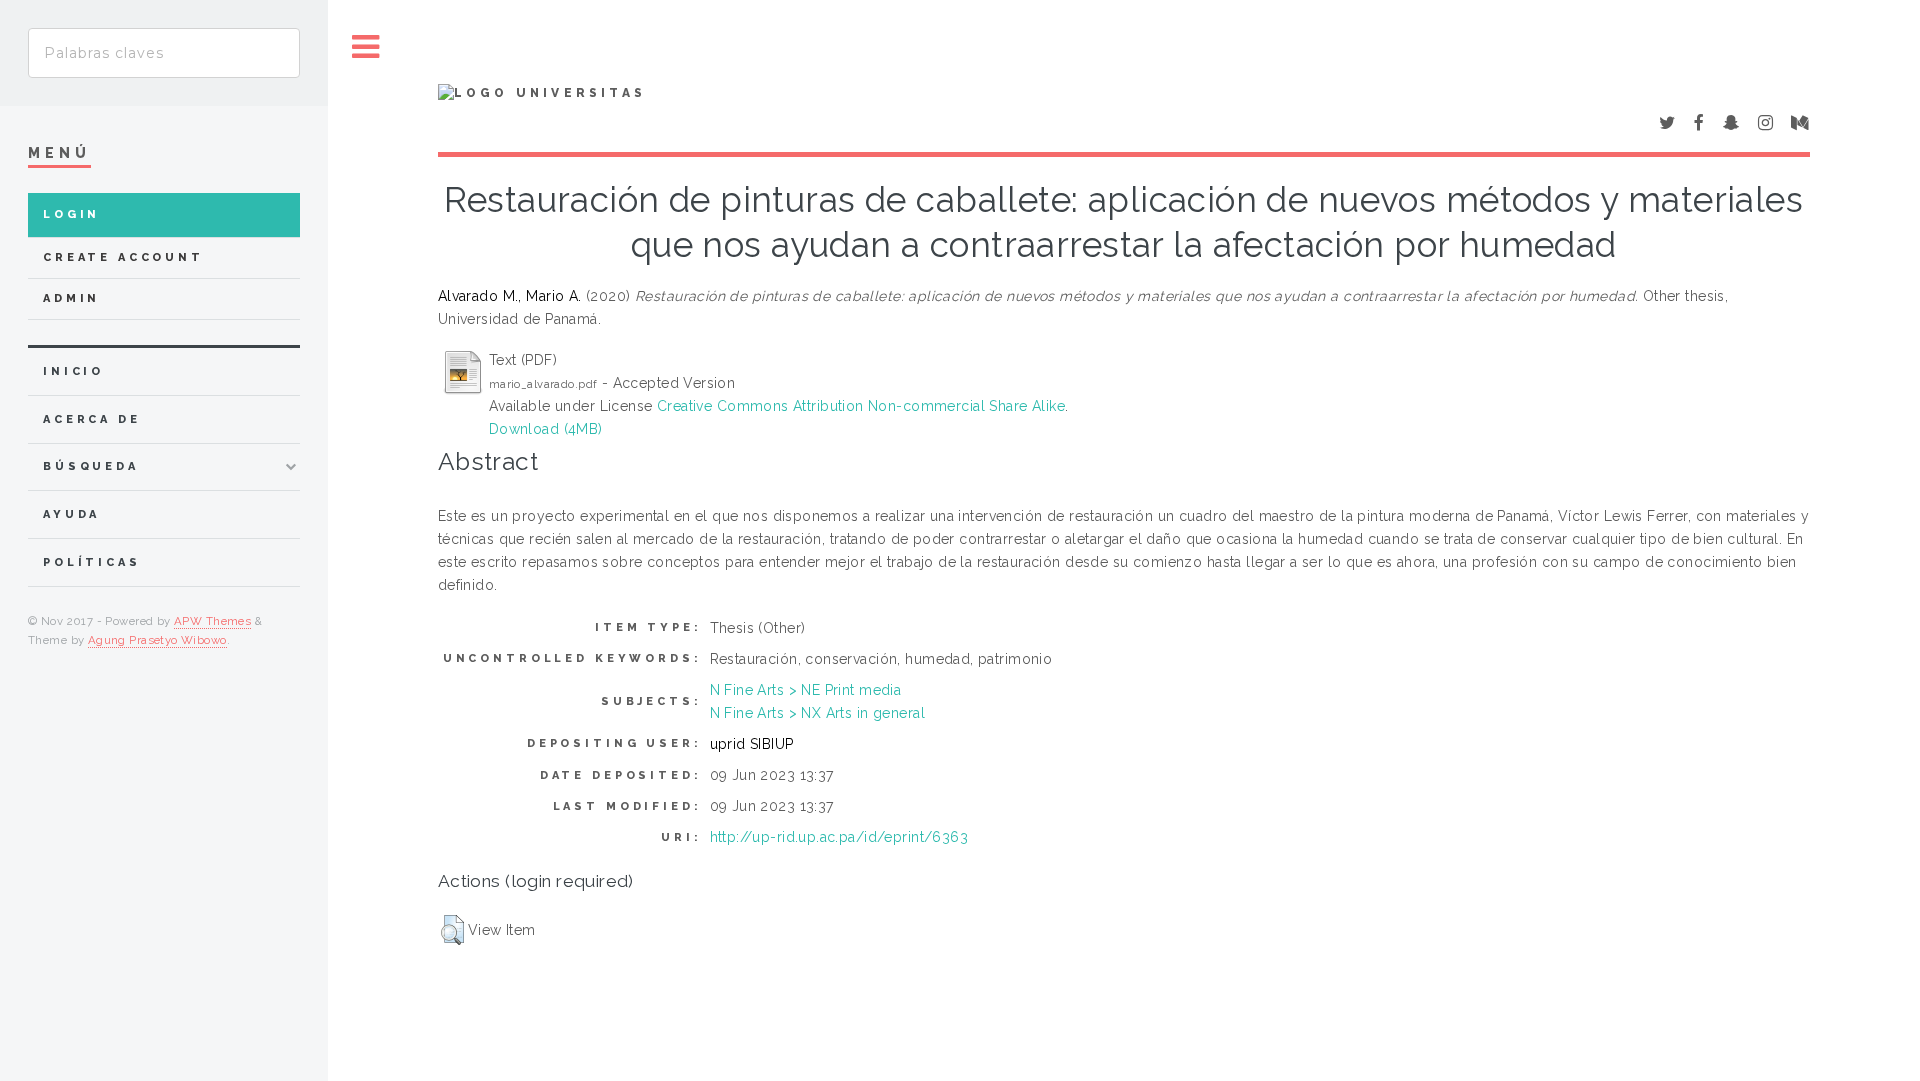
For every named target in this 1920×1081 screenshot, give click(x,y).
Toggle (366, 47)
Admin (71, 298)
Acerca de (92, 419)
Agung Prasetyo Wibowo (157, 640)
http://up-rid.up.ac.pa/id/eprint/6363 (839, 837)
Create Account (123, 257)
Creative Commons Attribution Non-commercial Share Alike (861, 406)
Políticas (92, 562)
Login (71, 214)
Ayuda (71, 514)
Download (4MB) (546, 429)
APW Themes (212, 621)
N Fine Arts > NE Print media (806, 690)
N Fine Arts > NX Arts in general (817, 713)
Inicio (73, 371)
